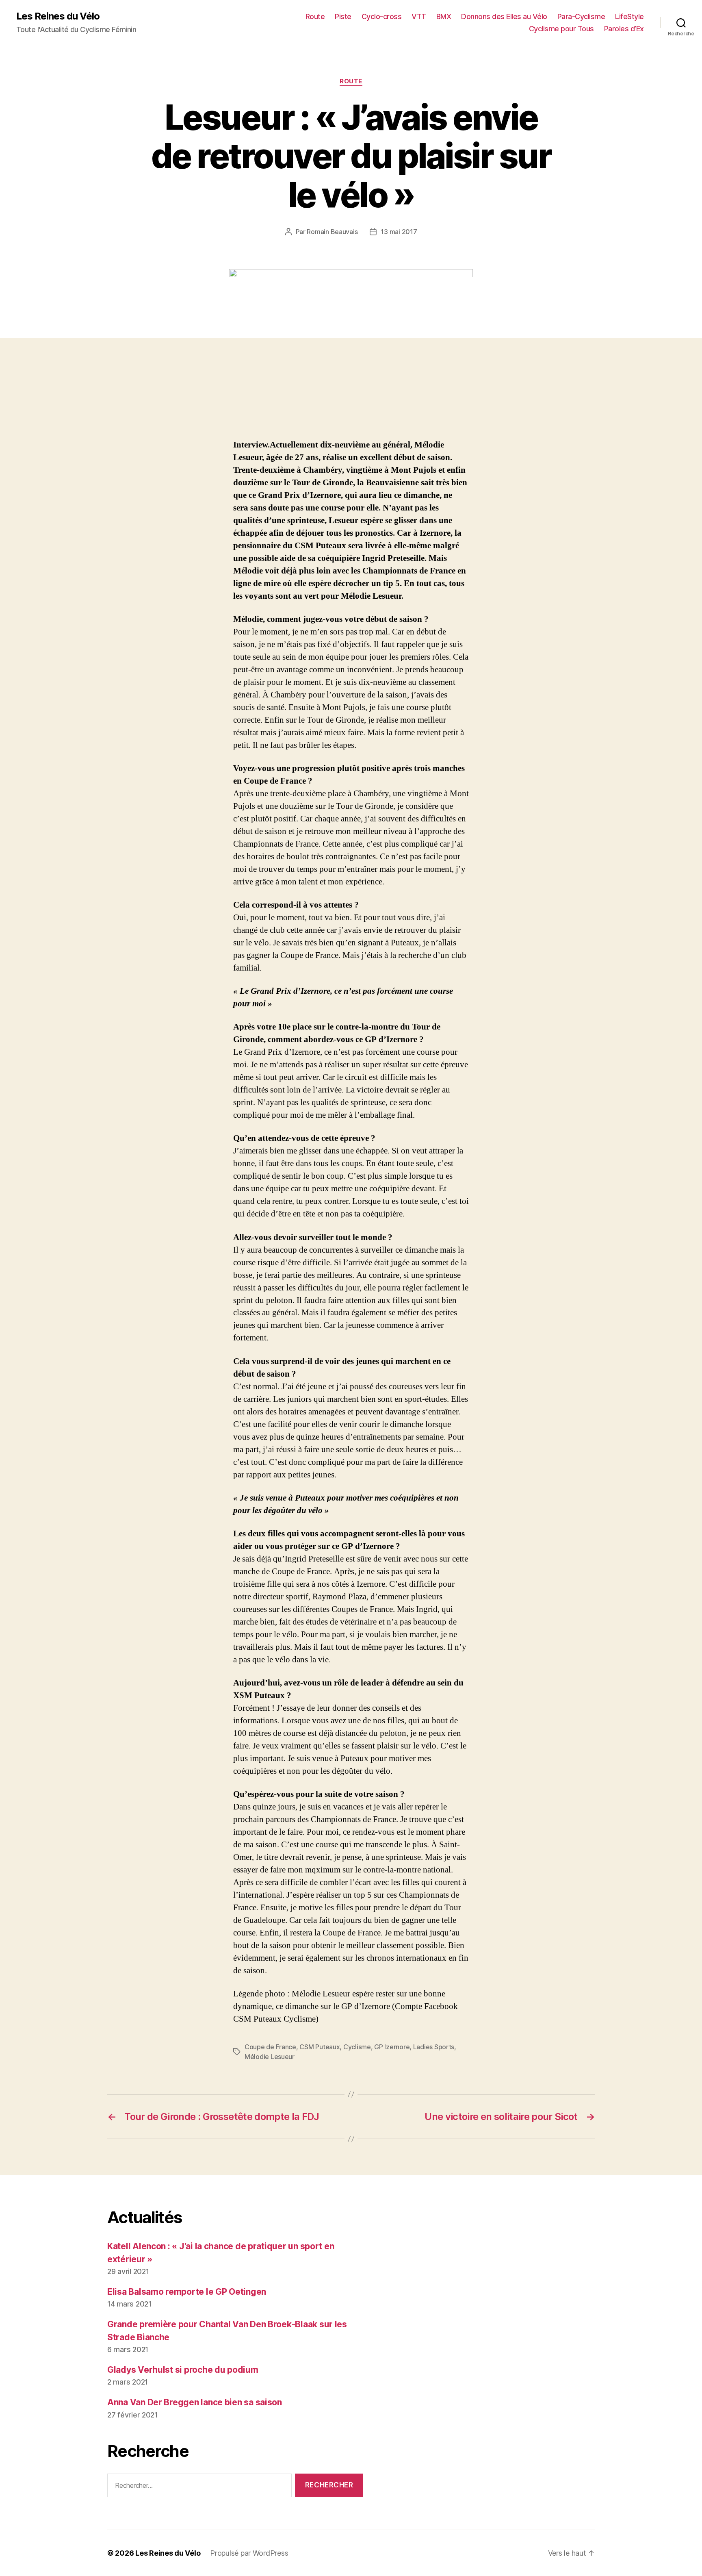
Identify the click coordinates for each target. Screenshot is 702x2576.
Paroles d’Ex (624, 29)
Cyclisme (357, 2047)
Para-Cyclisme (581, 16)
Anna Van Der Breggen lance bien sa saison (195, 2402)
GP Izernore (392, 2047)
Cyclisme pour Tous (561, 29)
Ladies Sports (434, 2047)
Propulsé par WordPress (249, 2553)
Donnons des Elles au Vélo (504, 16)
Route (315, 16)
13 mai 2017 (399, 232)
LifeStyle (629, 16)
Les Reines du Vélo (58, 16)
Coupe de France (270, 2047)
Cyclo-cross (382, 16)
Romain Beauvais (332, 232)
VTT (419, 16)
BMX (444, 16)
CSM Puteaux (320, 2047)
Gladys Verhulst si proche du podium (183, 2370)
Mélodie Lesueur (270, 2057)
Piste (343, 16)
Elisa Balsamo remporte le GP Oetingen (187, 2292)
